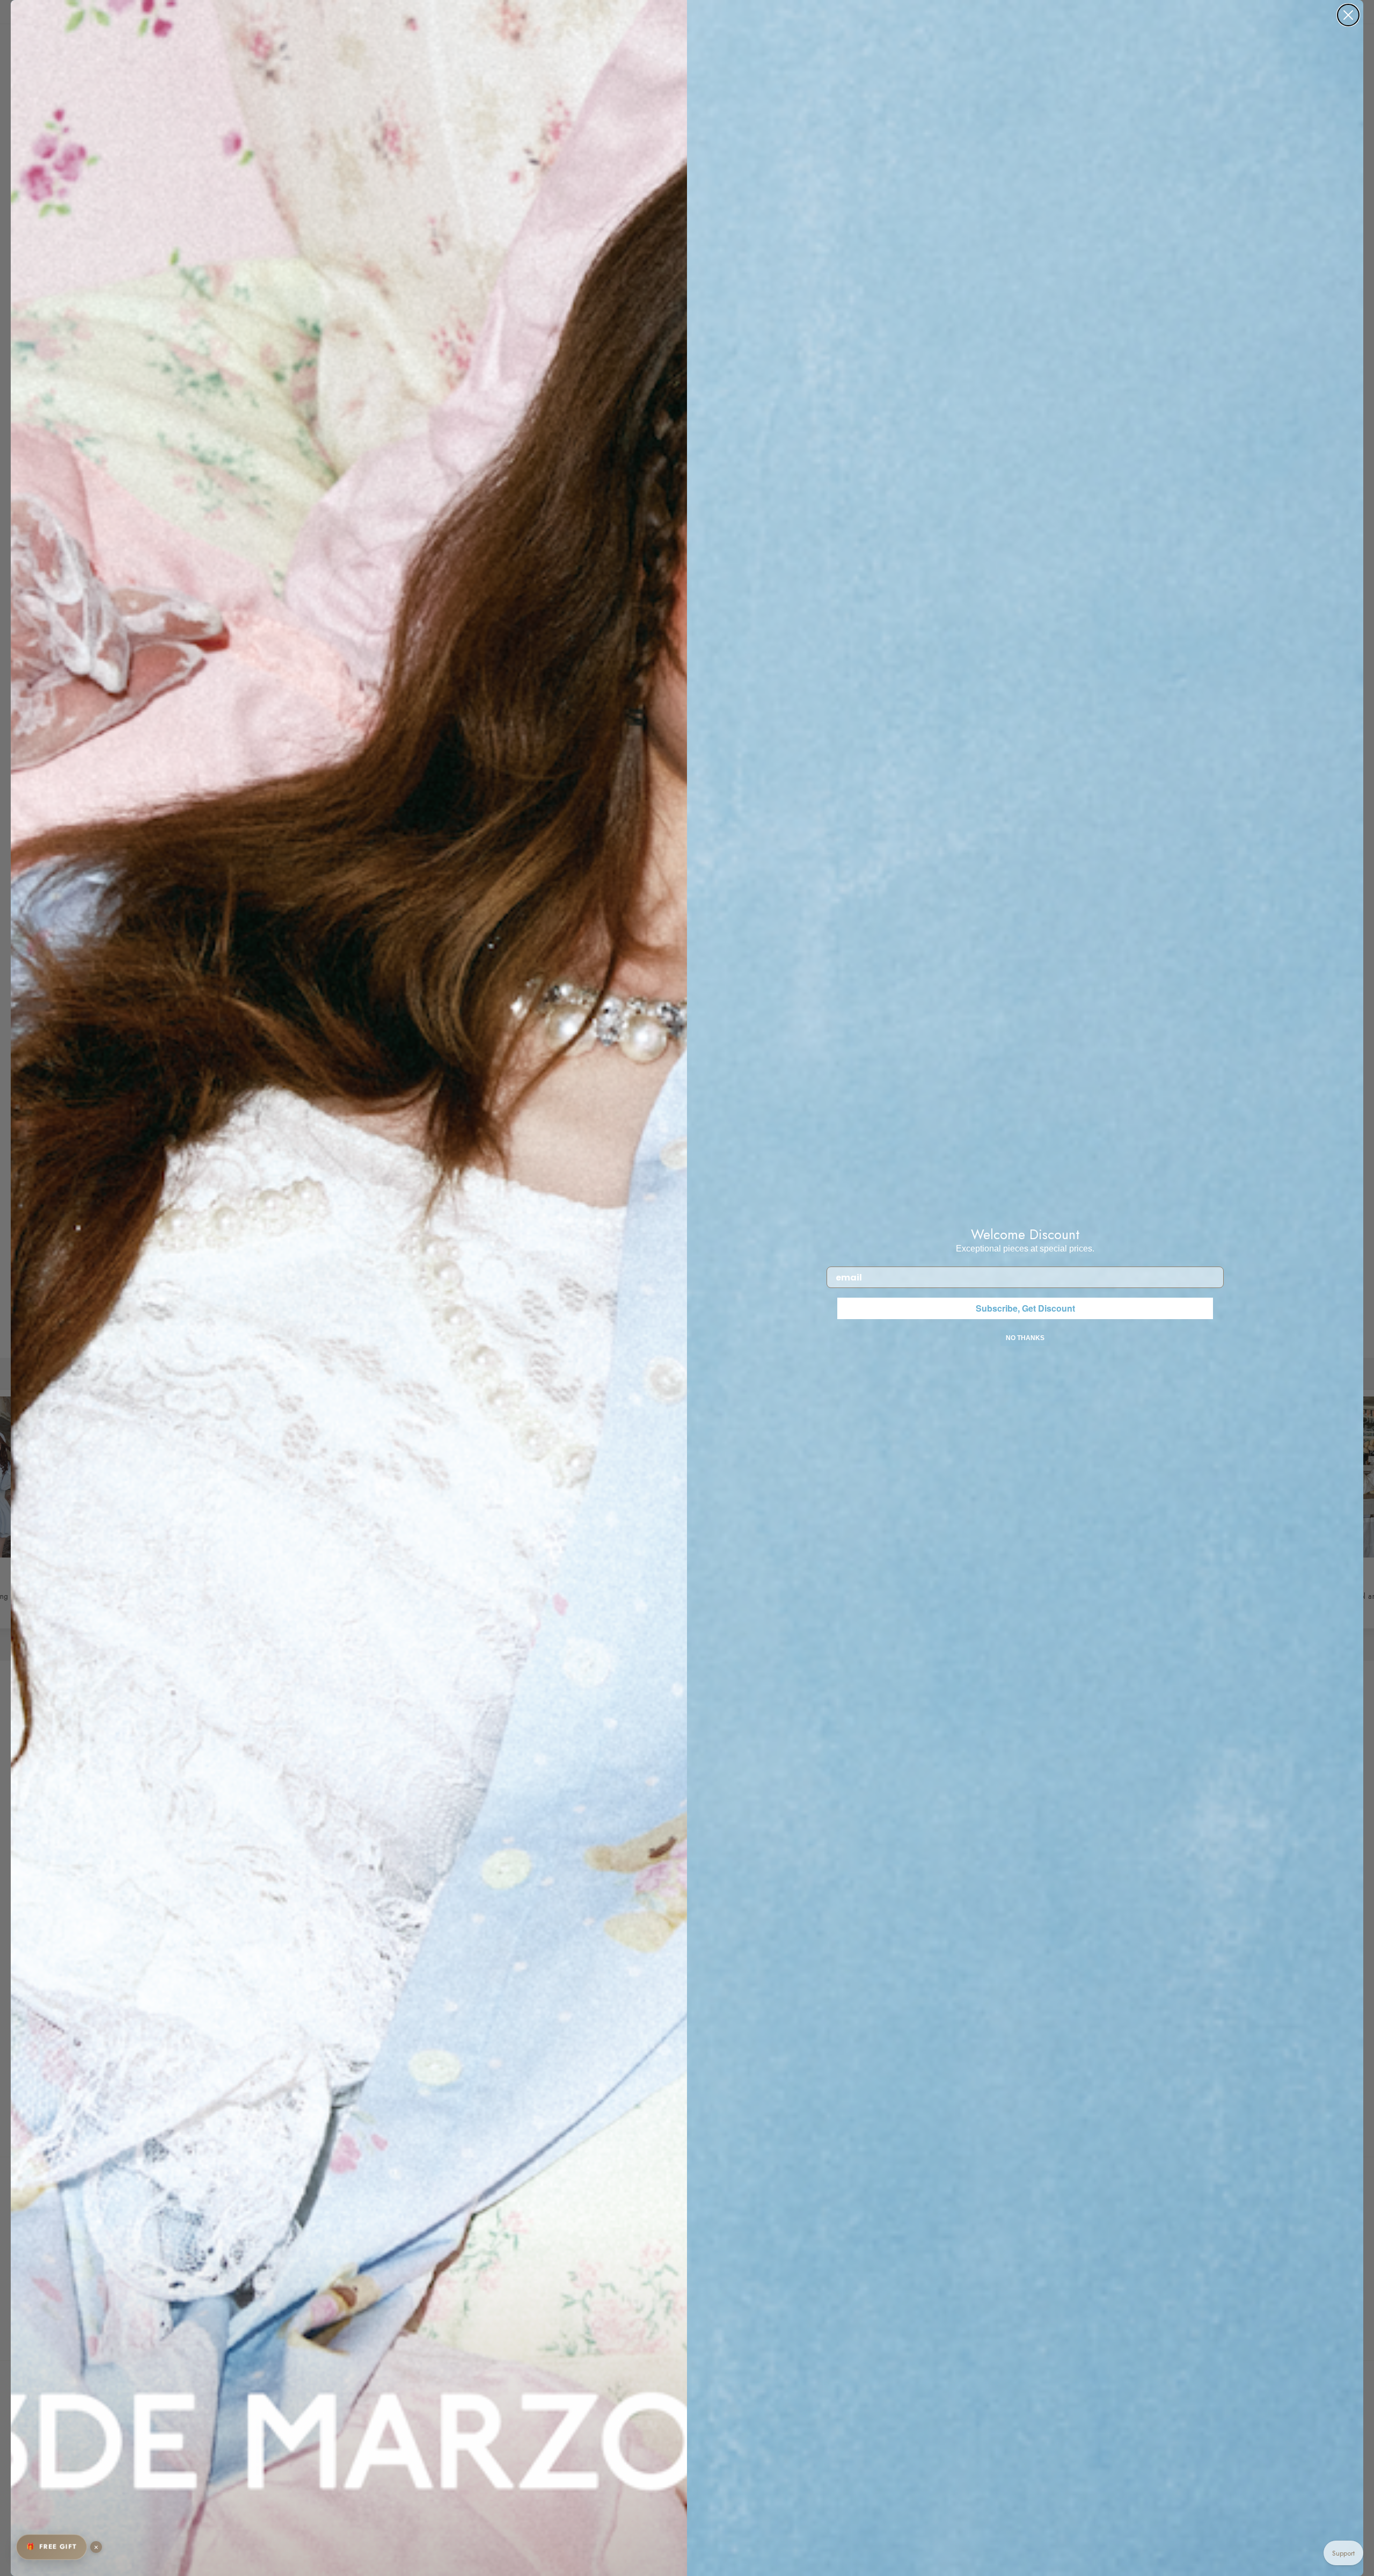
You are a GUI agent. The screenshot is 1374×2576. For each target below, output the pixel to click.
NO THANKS (1025, 1338)
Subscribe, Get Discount (1025, 1308)
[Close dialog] (1348, 15)
